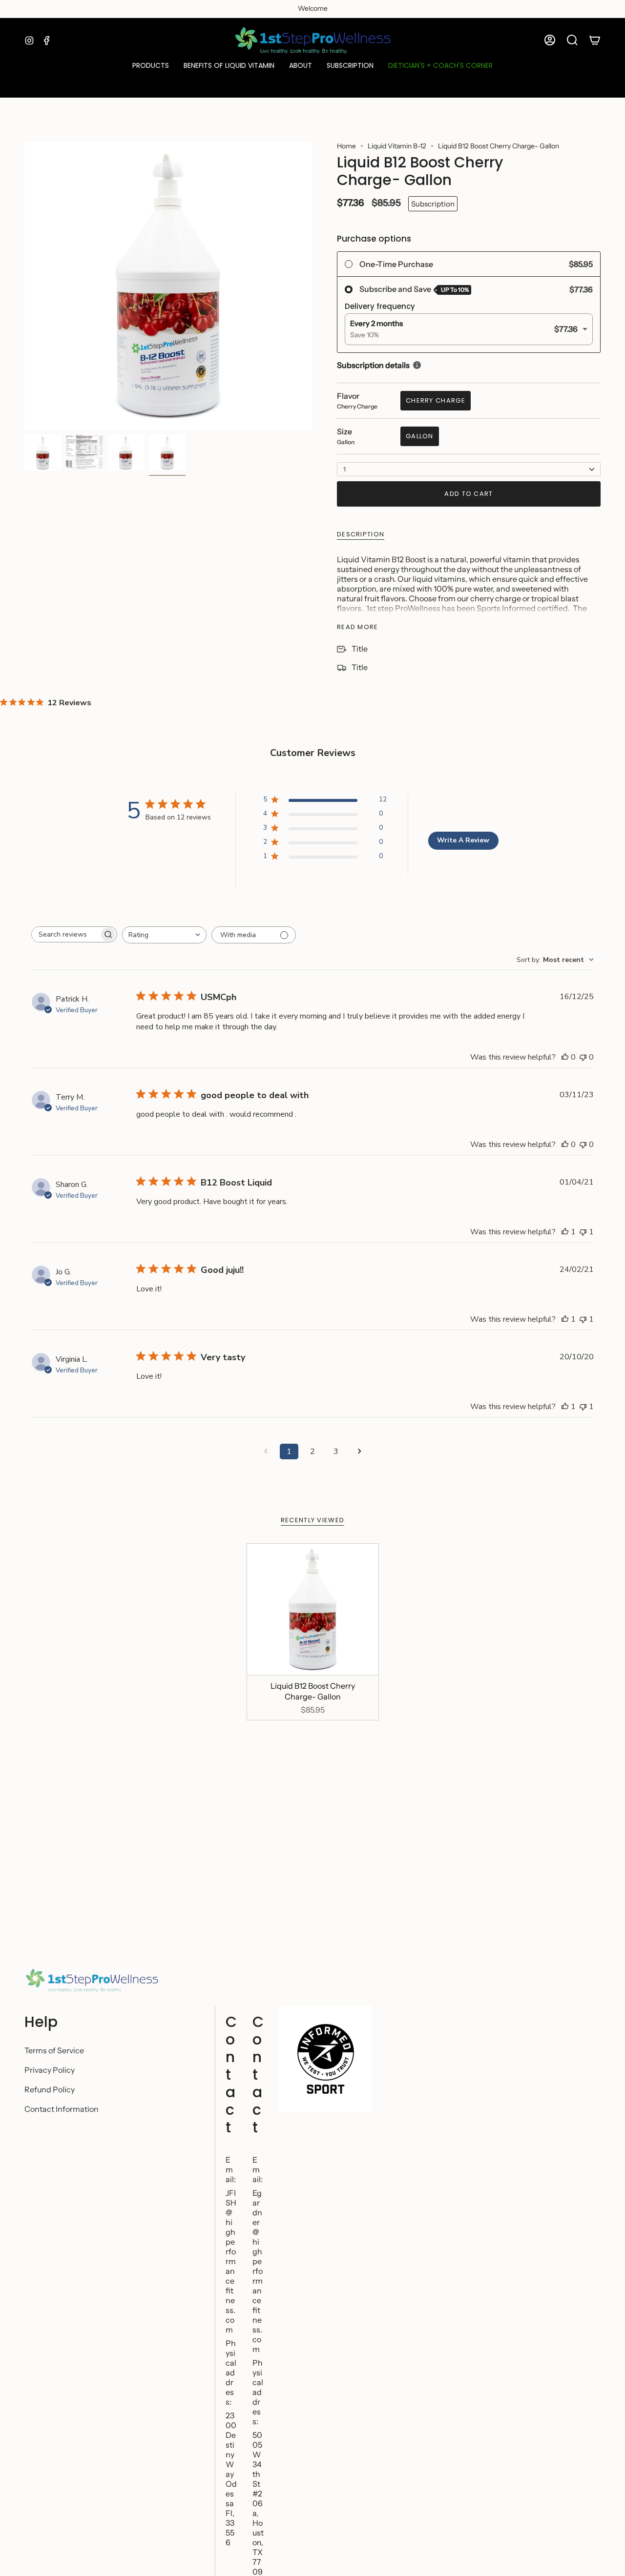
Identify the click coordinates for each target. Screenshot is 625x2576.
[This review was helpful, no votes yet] (565, 1057)
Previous (24, 286)
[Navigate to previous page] (266, 1452)
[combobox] (164, 935)
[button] (151, 66)
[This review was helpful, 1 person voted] (565, 1232)
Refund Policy (50, 2089)
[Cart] (595, 40)
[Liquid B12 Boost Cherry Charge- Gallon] (313, 1609)
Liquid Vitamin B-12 (397, 146)
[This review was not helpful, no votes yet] (583, 1057)
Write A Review (463, 840)
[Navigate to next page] (359, 1452)
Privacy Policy (50, 2070)
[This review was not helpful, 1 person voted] (583, 1232)
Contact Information (62, 2109)
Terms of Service (54, 2050)
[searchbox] (65, 934)
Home (346, 146)
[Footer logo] (92, 1981)
